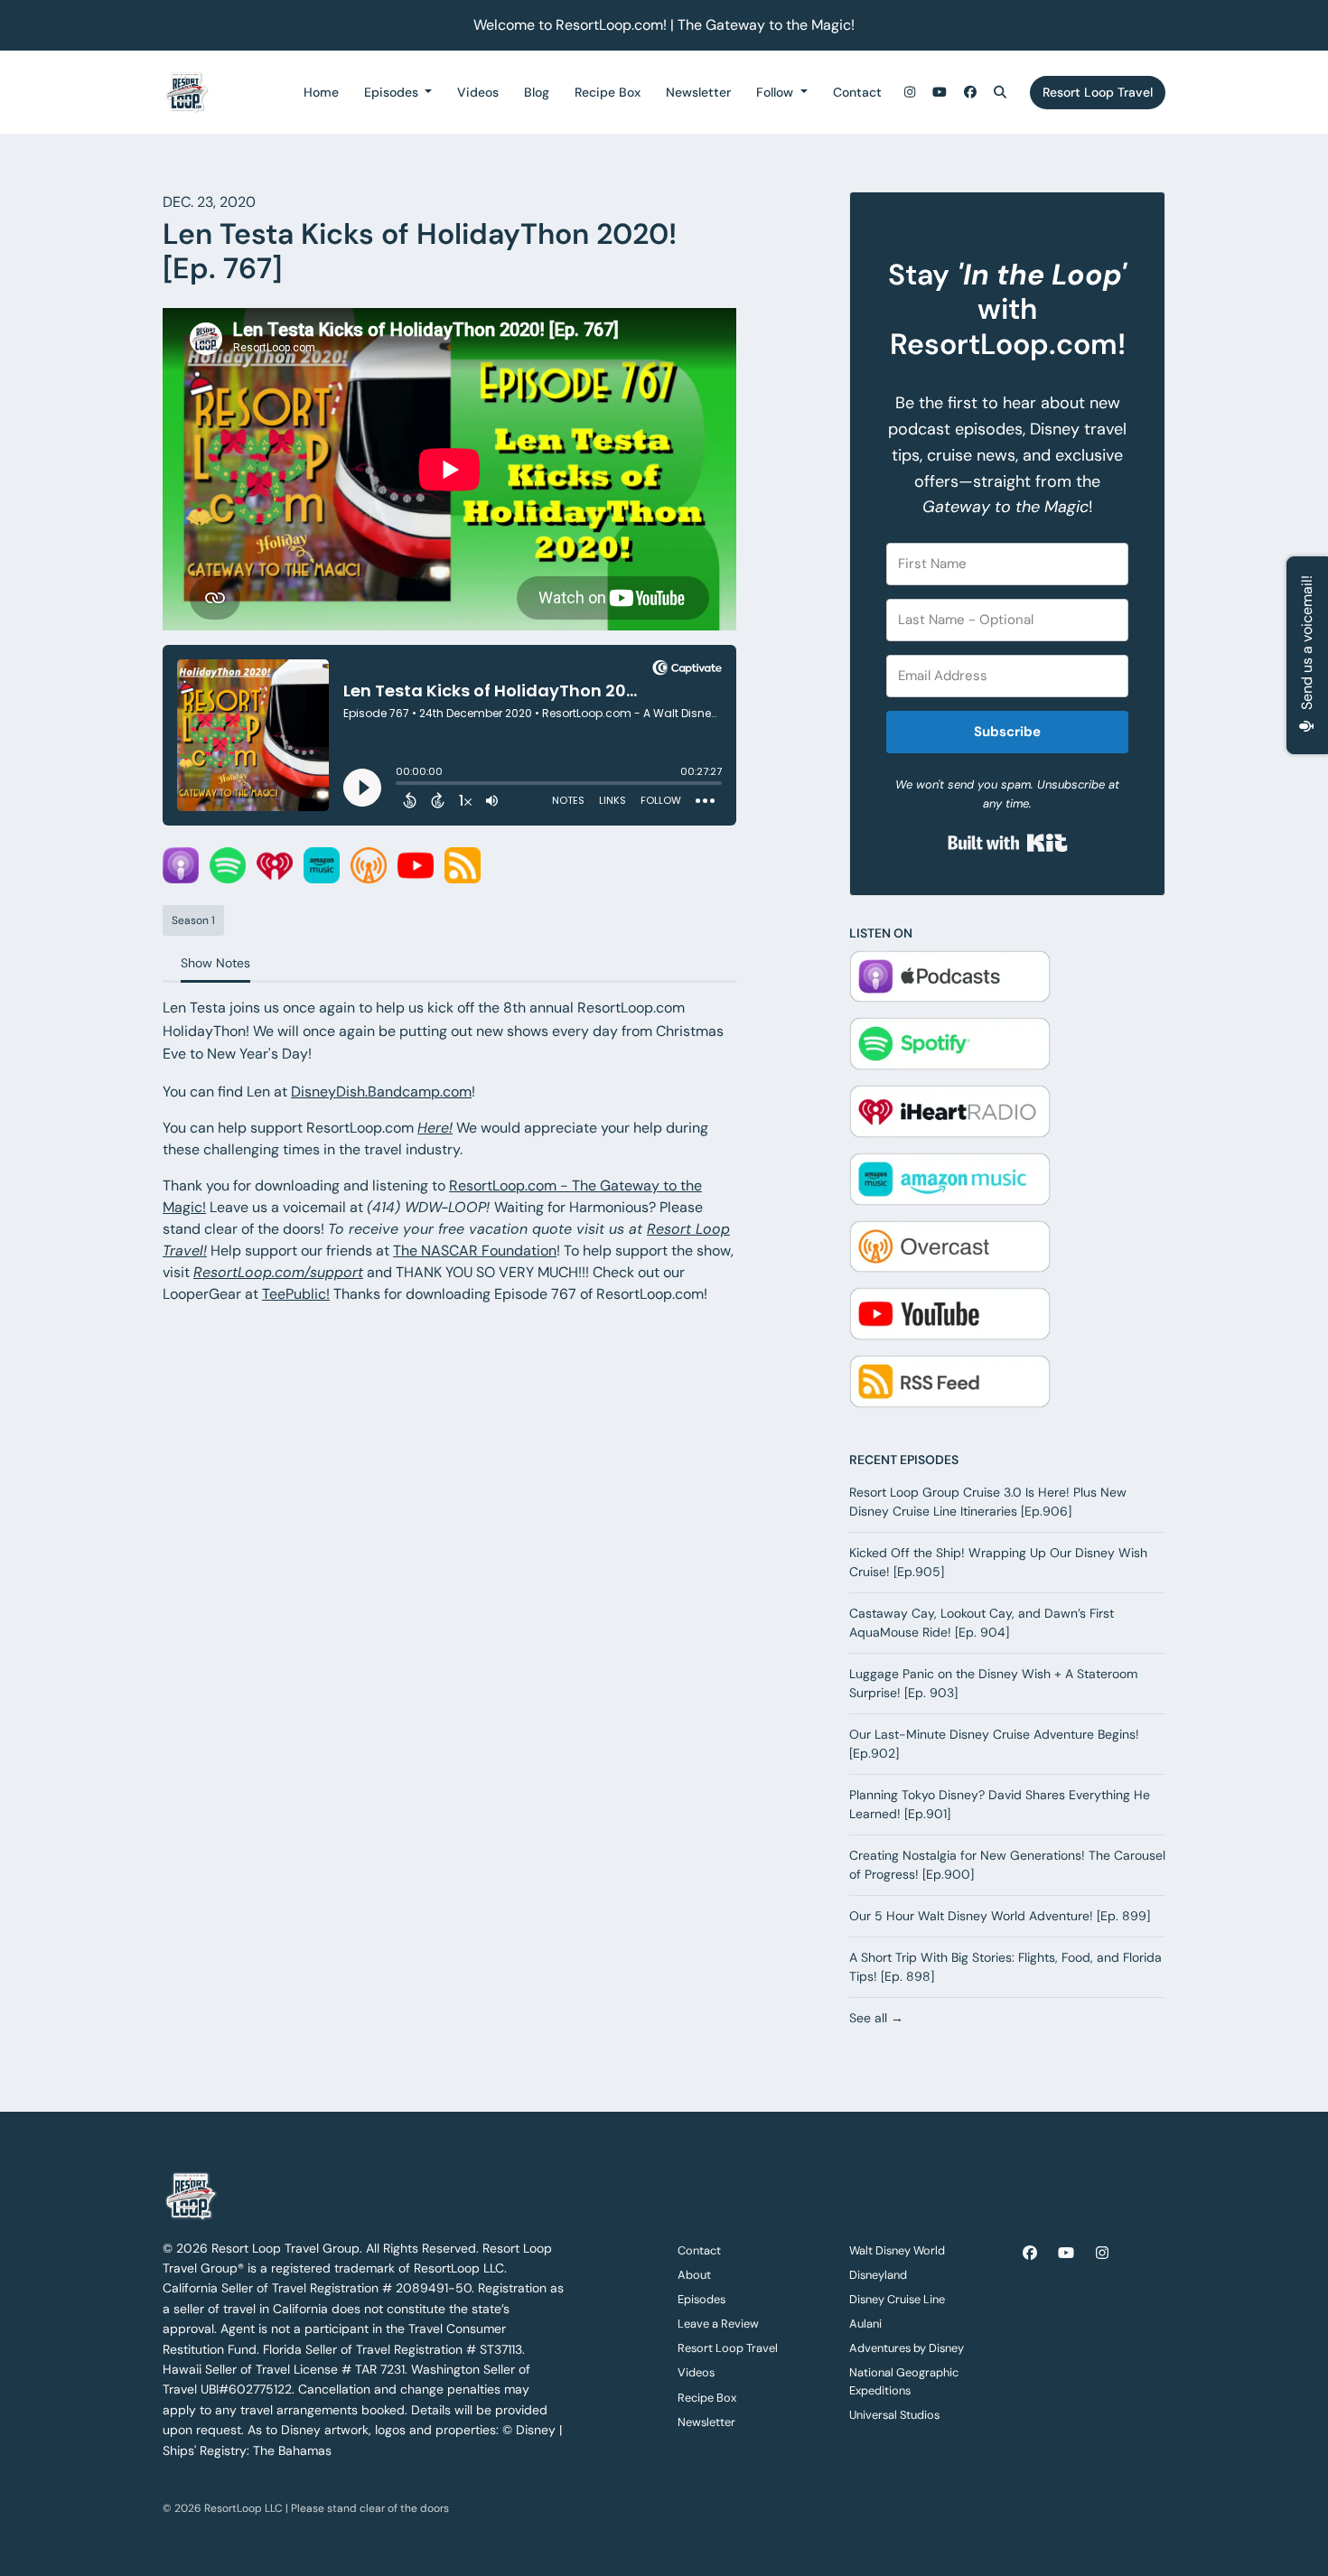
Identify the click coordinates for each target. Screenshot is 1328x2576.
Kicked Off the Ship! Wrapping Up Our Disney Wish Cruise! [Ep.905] (998, 1562)
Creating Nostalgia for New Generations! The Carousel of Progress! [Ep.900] (1007, 1865)
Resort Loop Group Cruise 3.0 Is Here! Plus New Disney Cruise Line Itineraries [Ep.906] (988, 1502)
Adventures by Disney (907, 2348)
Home (321, 92)
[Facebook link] (970, 93)
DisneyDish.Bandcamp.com (381, 1092)
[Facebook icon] (1030, 2254)
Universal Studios (894, 2415)
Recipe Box (608, 92)
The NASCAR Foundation (475, 1251)
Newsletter (698, 92)
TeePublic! (296, 1294)
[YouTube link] (940, 93)
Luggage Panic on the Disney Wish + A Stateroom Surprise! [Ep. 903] (993, 1683)
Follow (776, 92)
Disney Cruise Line (897, 2299)
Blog (537, 92)
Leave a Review (718, 2324)
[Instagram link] (910, 93)
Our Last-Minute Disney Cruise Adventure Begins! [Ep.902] (994, 1744)
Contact (857, 92)
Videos (478, 92)
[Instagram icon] (1102, 2254)
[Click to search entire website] (1001, 93)
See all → (876, 2018)
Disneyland (878, 2275)
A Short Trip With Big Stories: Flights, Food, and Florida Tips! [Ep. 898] (1005, 1967)
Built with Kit (1008, 843)
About (694, 2275)
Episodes (393, 92)
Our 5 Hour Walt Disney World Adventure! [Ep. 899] (1000, 1916)
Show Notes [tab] (215, 963)
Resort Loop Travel (1098, 92)
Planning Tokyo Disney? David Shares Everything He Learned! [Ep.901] (1000, 1804)
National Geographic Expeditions (904, 2381)
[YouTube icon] (1066, 2254)
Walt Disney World (897, 2250)
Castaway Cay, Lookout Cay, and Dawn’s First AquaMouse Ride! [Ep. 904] (982, 1623)
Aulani (865, 2324)
